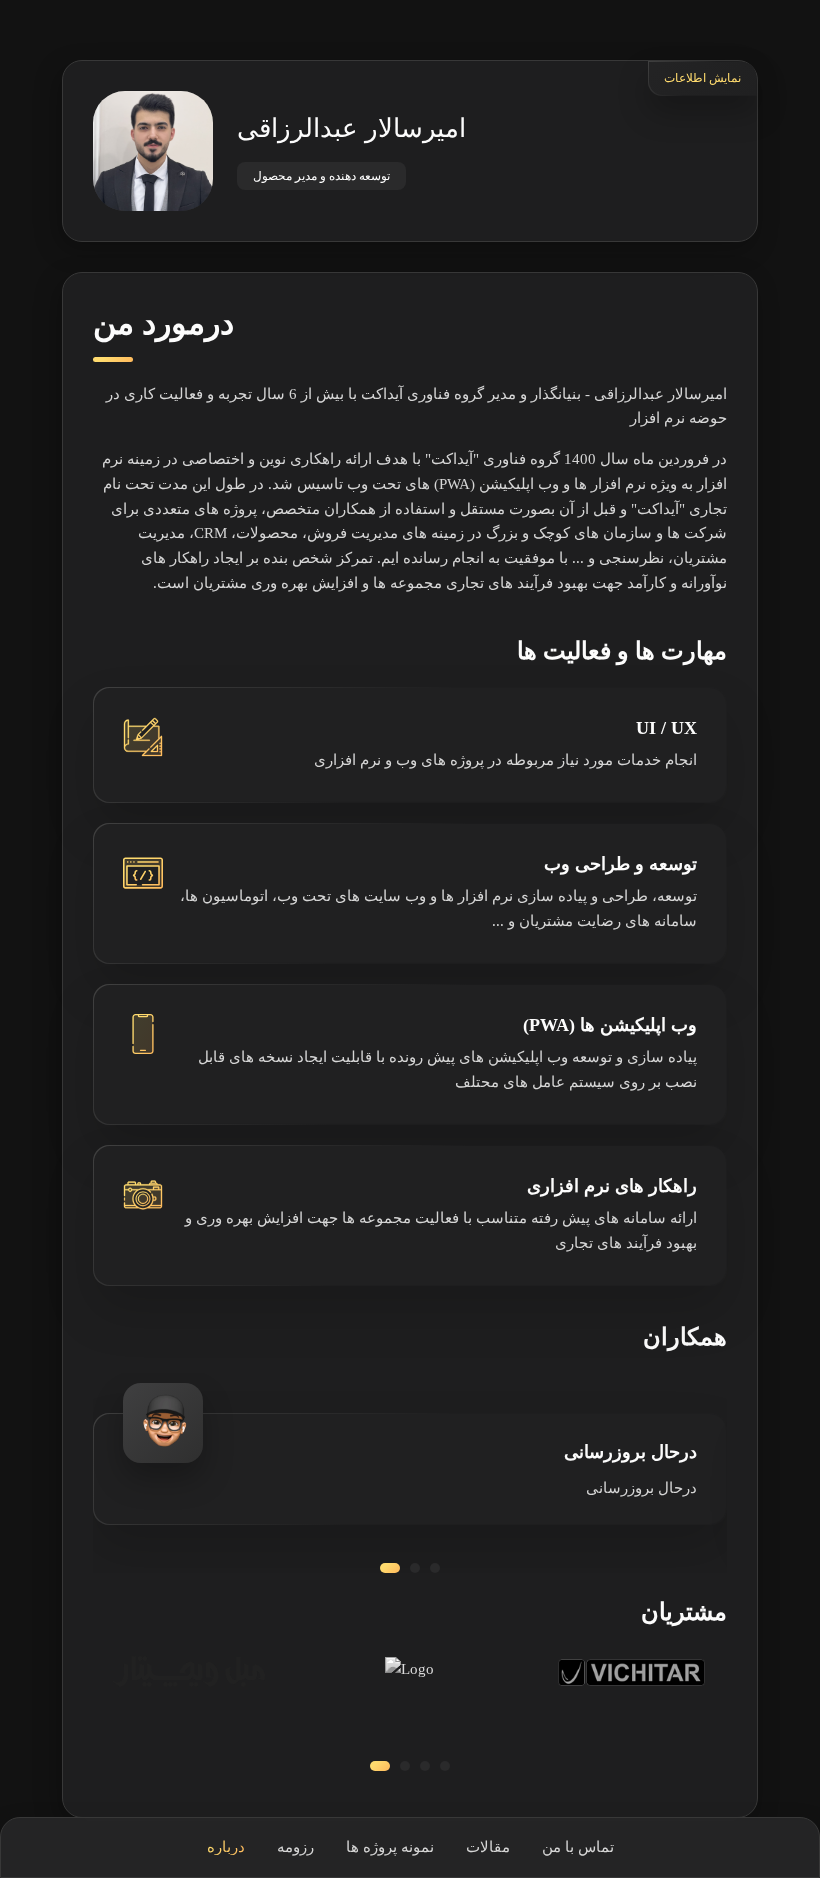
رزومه (295, 1847)
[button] (390, 1568)
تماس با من (578, 1847)
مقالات (488, 1847)
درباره (226, 1847)
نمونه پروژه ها (390, 1847)
